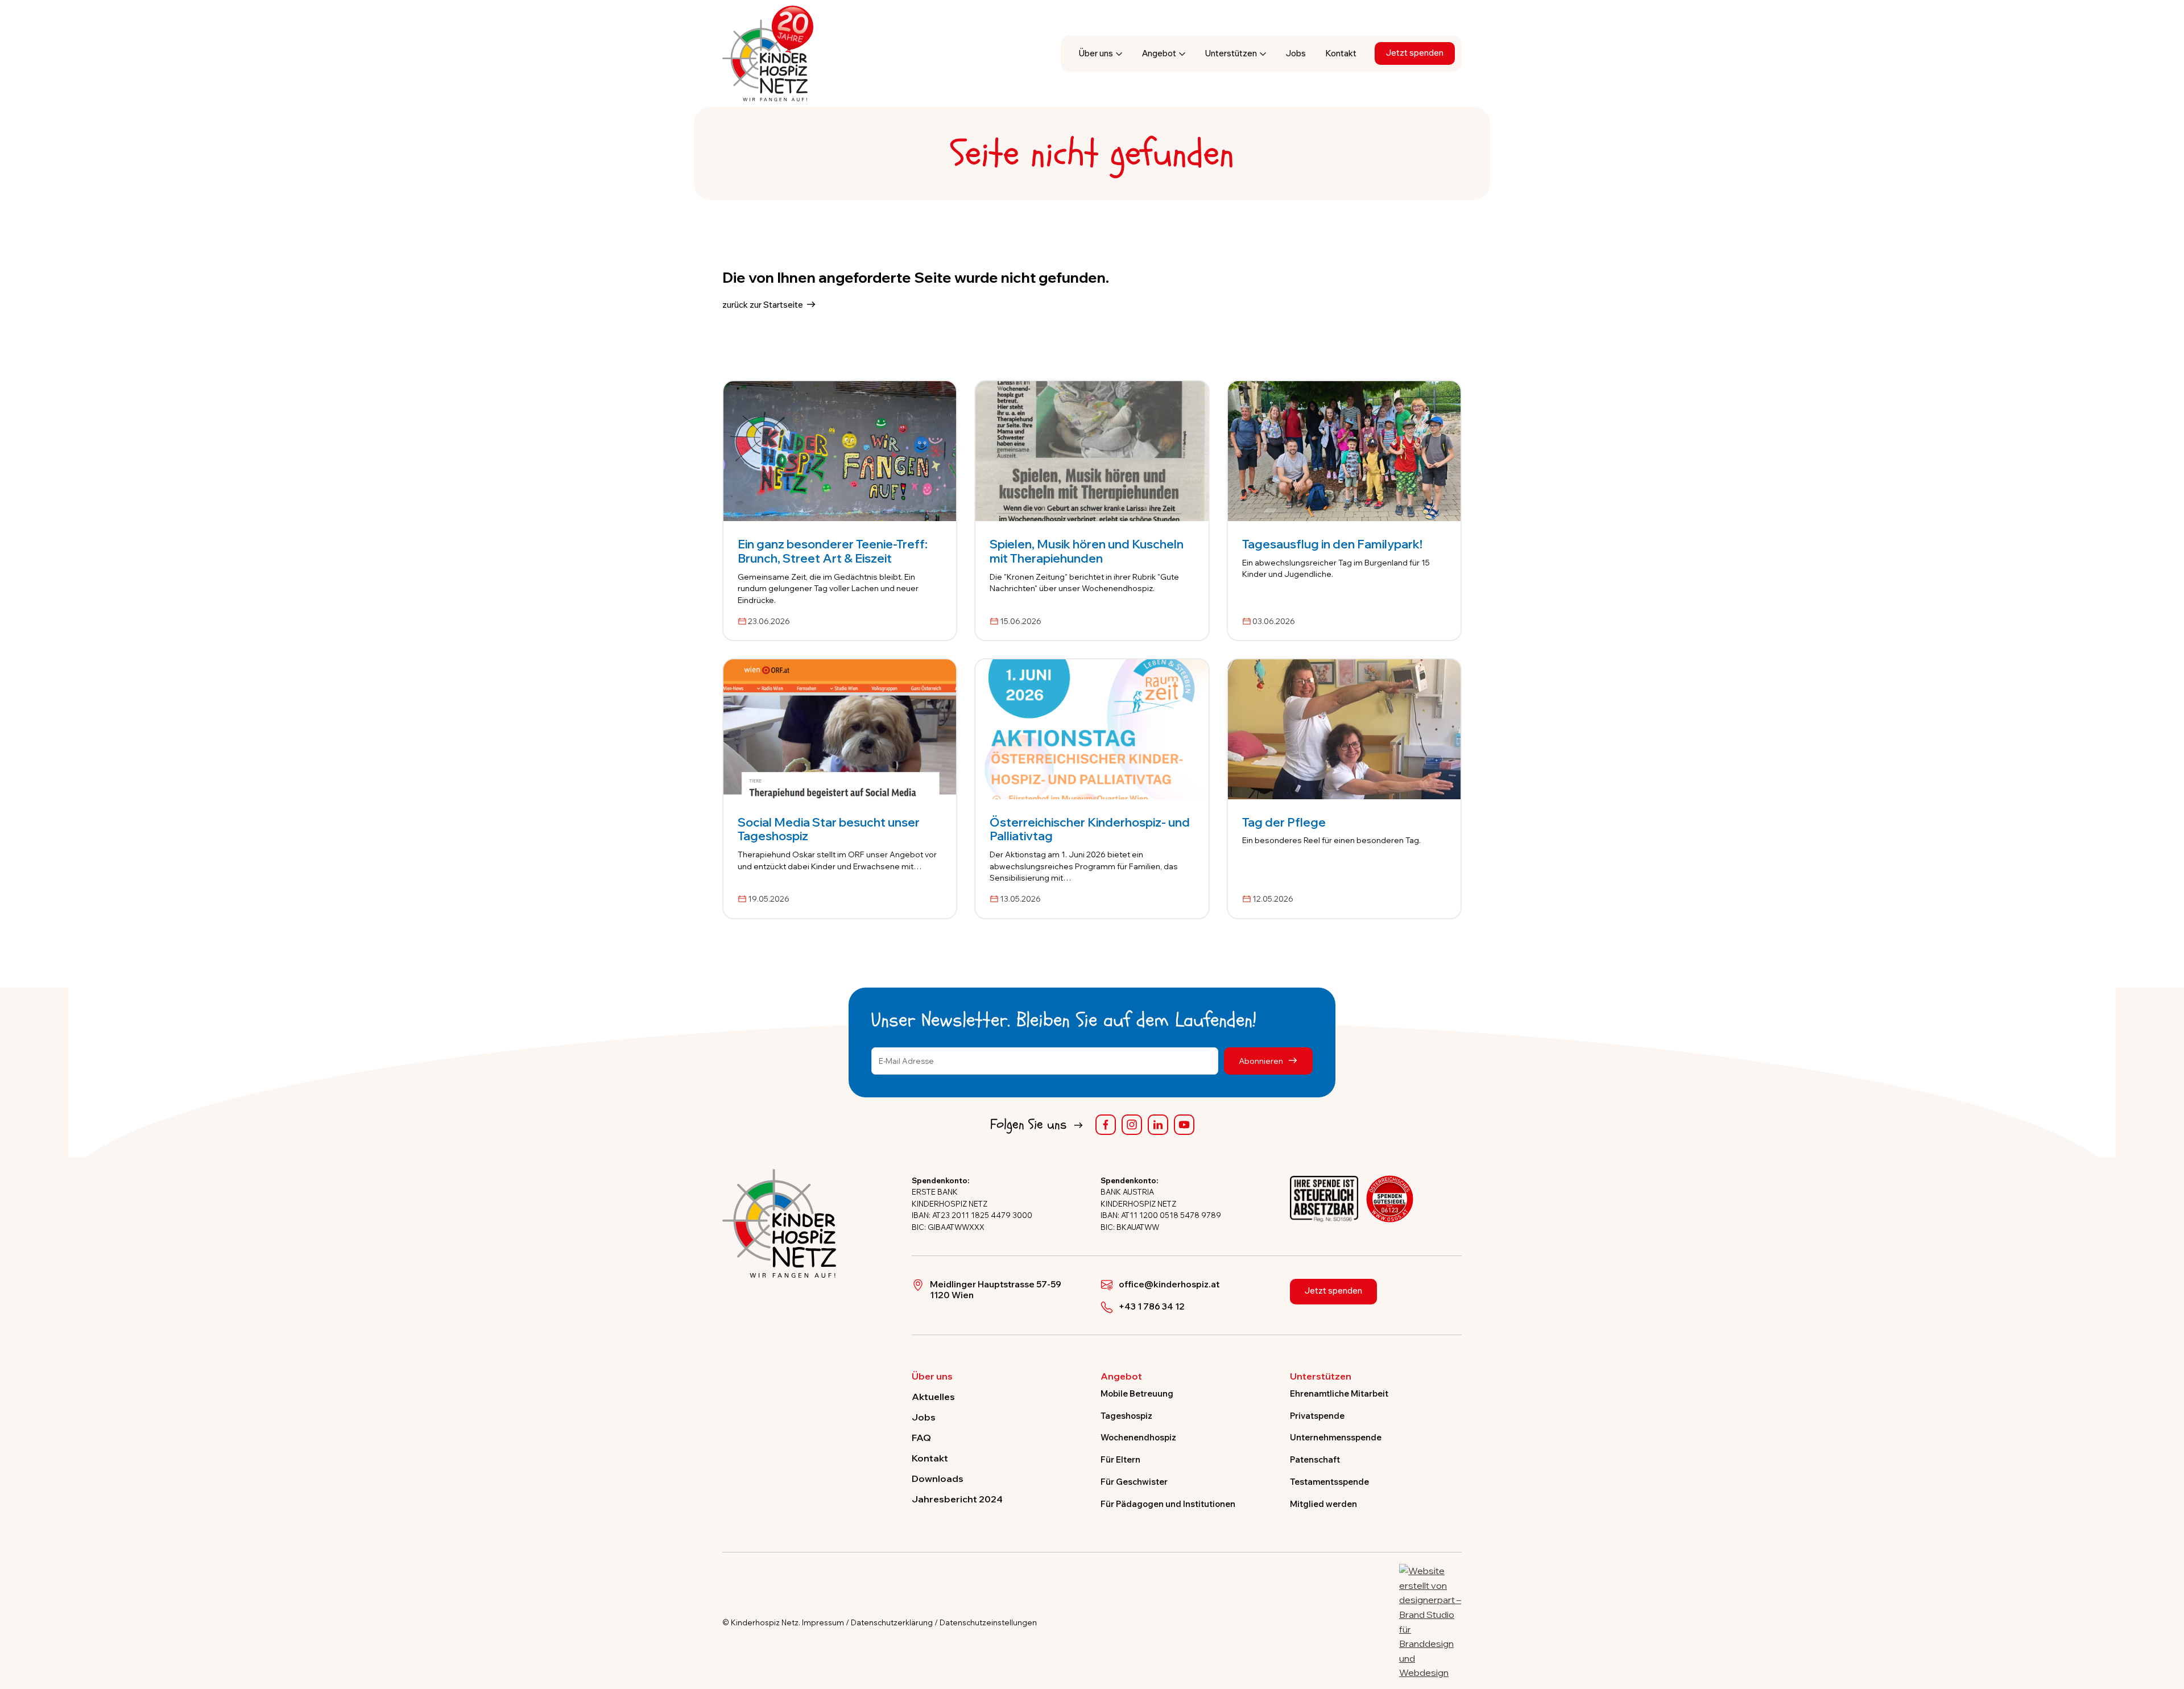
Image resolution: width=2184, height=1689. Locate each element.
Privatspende (1317, 1416)
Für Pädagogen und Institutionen (1168, 1504)
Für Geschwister (1134, 1482)
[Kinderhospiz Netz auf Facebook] (1106, 1125)
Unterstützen (1231, 53)
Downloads (938, 1479)
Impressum (823, 1622)
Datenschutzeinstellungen (988, 1622)
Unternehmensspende (1336, 1437)
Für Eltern (1120, 1459)
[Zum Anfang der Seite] (2165, 1628)
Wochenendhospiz (1138, 1437)
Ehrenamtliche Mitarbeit (1339, 1394)
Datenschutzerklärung (892, 1622)
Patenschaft (1315, 1459)
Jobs (1296, 53)
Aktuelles (933, 1397)
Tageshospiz (1126, 1416)
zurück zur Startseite (763, 305)
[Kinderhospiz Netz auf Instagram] (1132, 1125)
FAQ (921, 1438)
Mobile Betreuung (1137, 1394)
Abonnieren (1262, 1061)
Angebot (1159, 53)
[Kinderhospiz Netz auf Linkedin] (1158, 1125)
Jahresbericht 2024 (957, 1499)
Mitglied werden (1323, 1504)
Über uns (1096, 53)
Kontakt (1341, 53)
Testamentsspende (1329, 1482)
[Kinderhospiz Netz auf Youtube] (1184, 1125)
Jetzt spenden (1415, 53)
